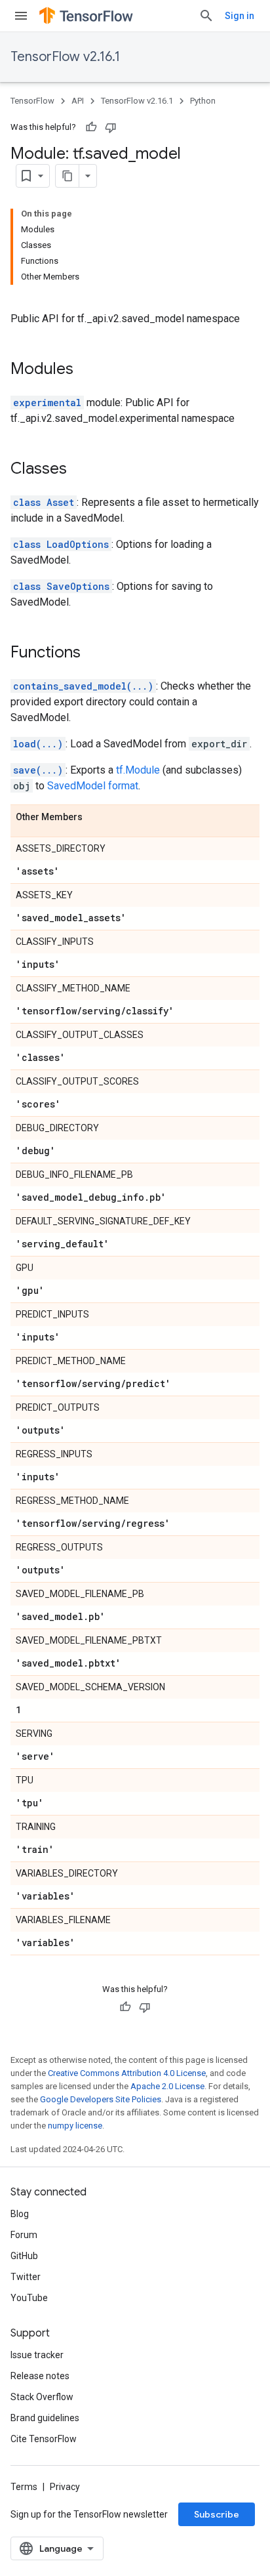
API (78, 101)
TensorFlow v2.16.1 (65, 57)
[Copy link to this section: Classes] (80, 470)
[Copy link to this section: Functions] (94, 654)
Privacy (65, 2487)
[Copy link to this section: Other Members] (96, 818)
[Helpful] (91, 127)
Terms (24, 2487)
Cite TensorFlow (44, 2439)
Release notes (40, 2376)
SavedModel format (93, 786)
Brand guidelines (45, 2418)
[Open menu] (21, 16)
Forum (24, 2235)
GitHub (24, 2256)
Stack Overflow (42, 2397)
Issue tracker (37, 2355)
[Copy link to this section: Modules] (87, 370)
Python (203, 101)
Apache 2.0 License (167, 2086)
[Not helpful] (111, 127)
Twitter (26, 2277)
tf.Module (138, 770)
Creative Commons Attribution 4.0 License (127, 2073)
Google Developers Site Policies (101, 2099)
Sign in (240, 16)
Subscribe (217, 2514)
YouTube (29, 2298)
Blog (20, 2214)
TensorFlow (32, 101)
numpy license (75, 2126)
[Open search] (206, 16)
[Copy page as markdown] (67, 176)
